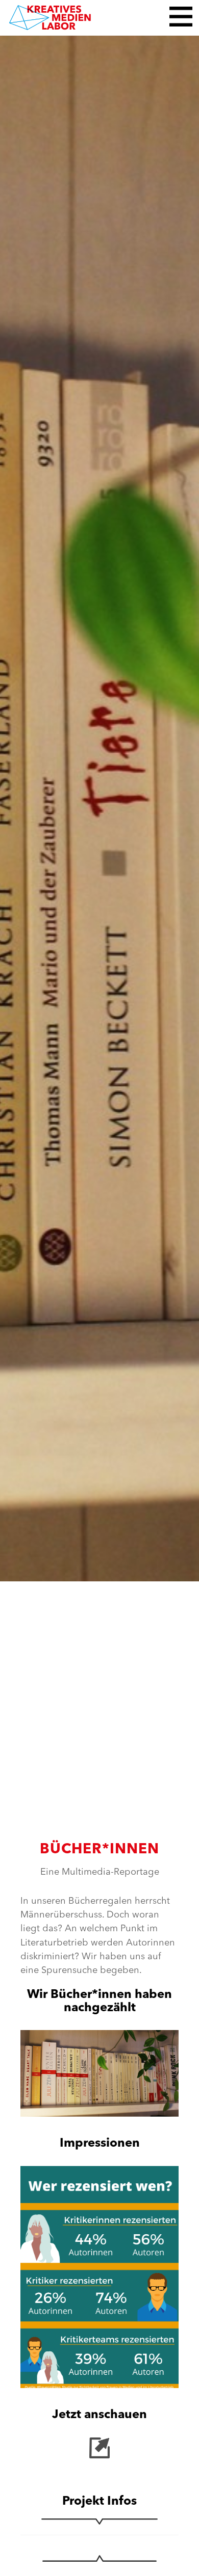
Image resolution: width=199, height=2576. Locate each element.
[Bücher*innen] (99, 806)
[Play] (99, 2073)
